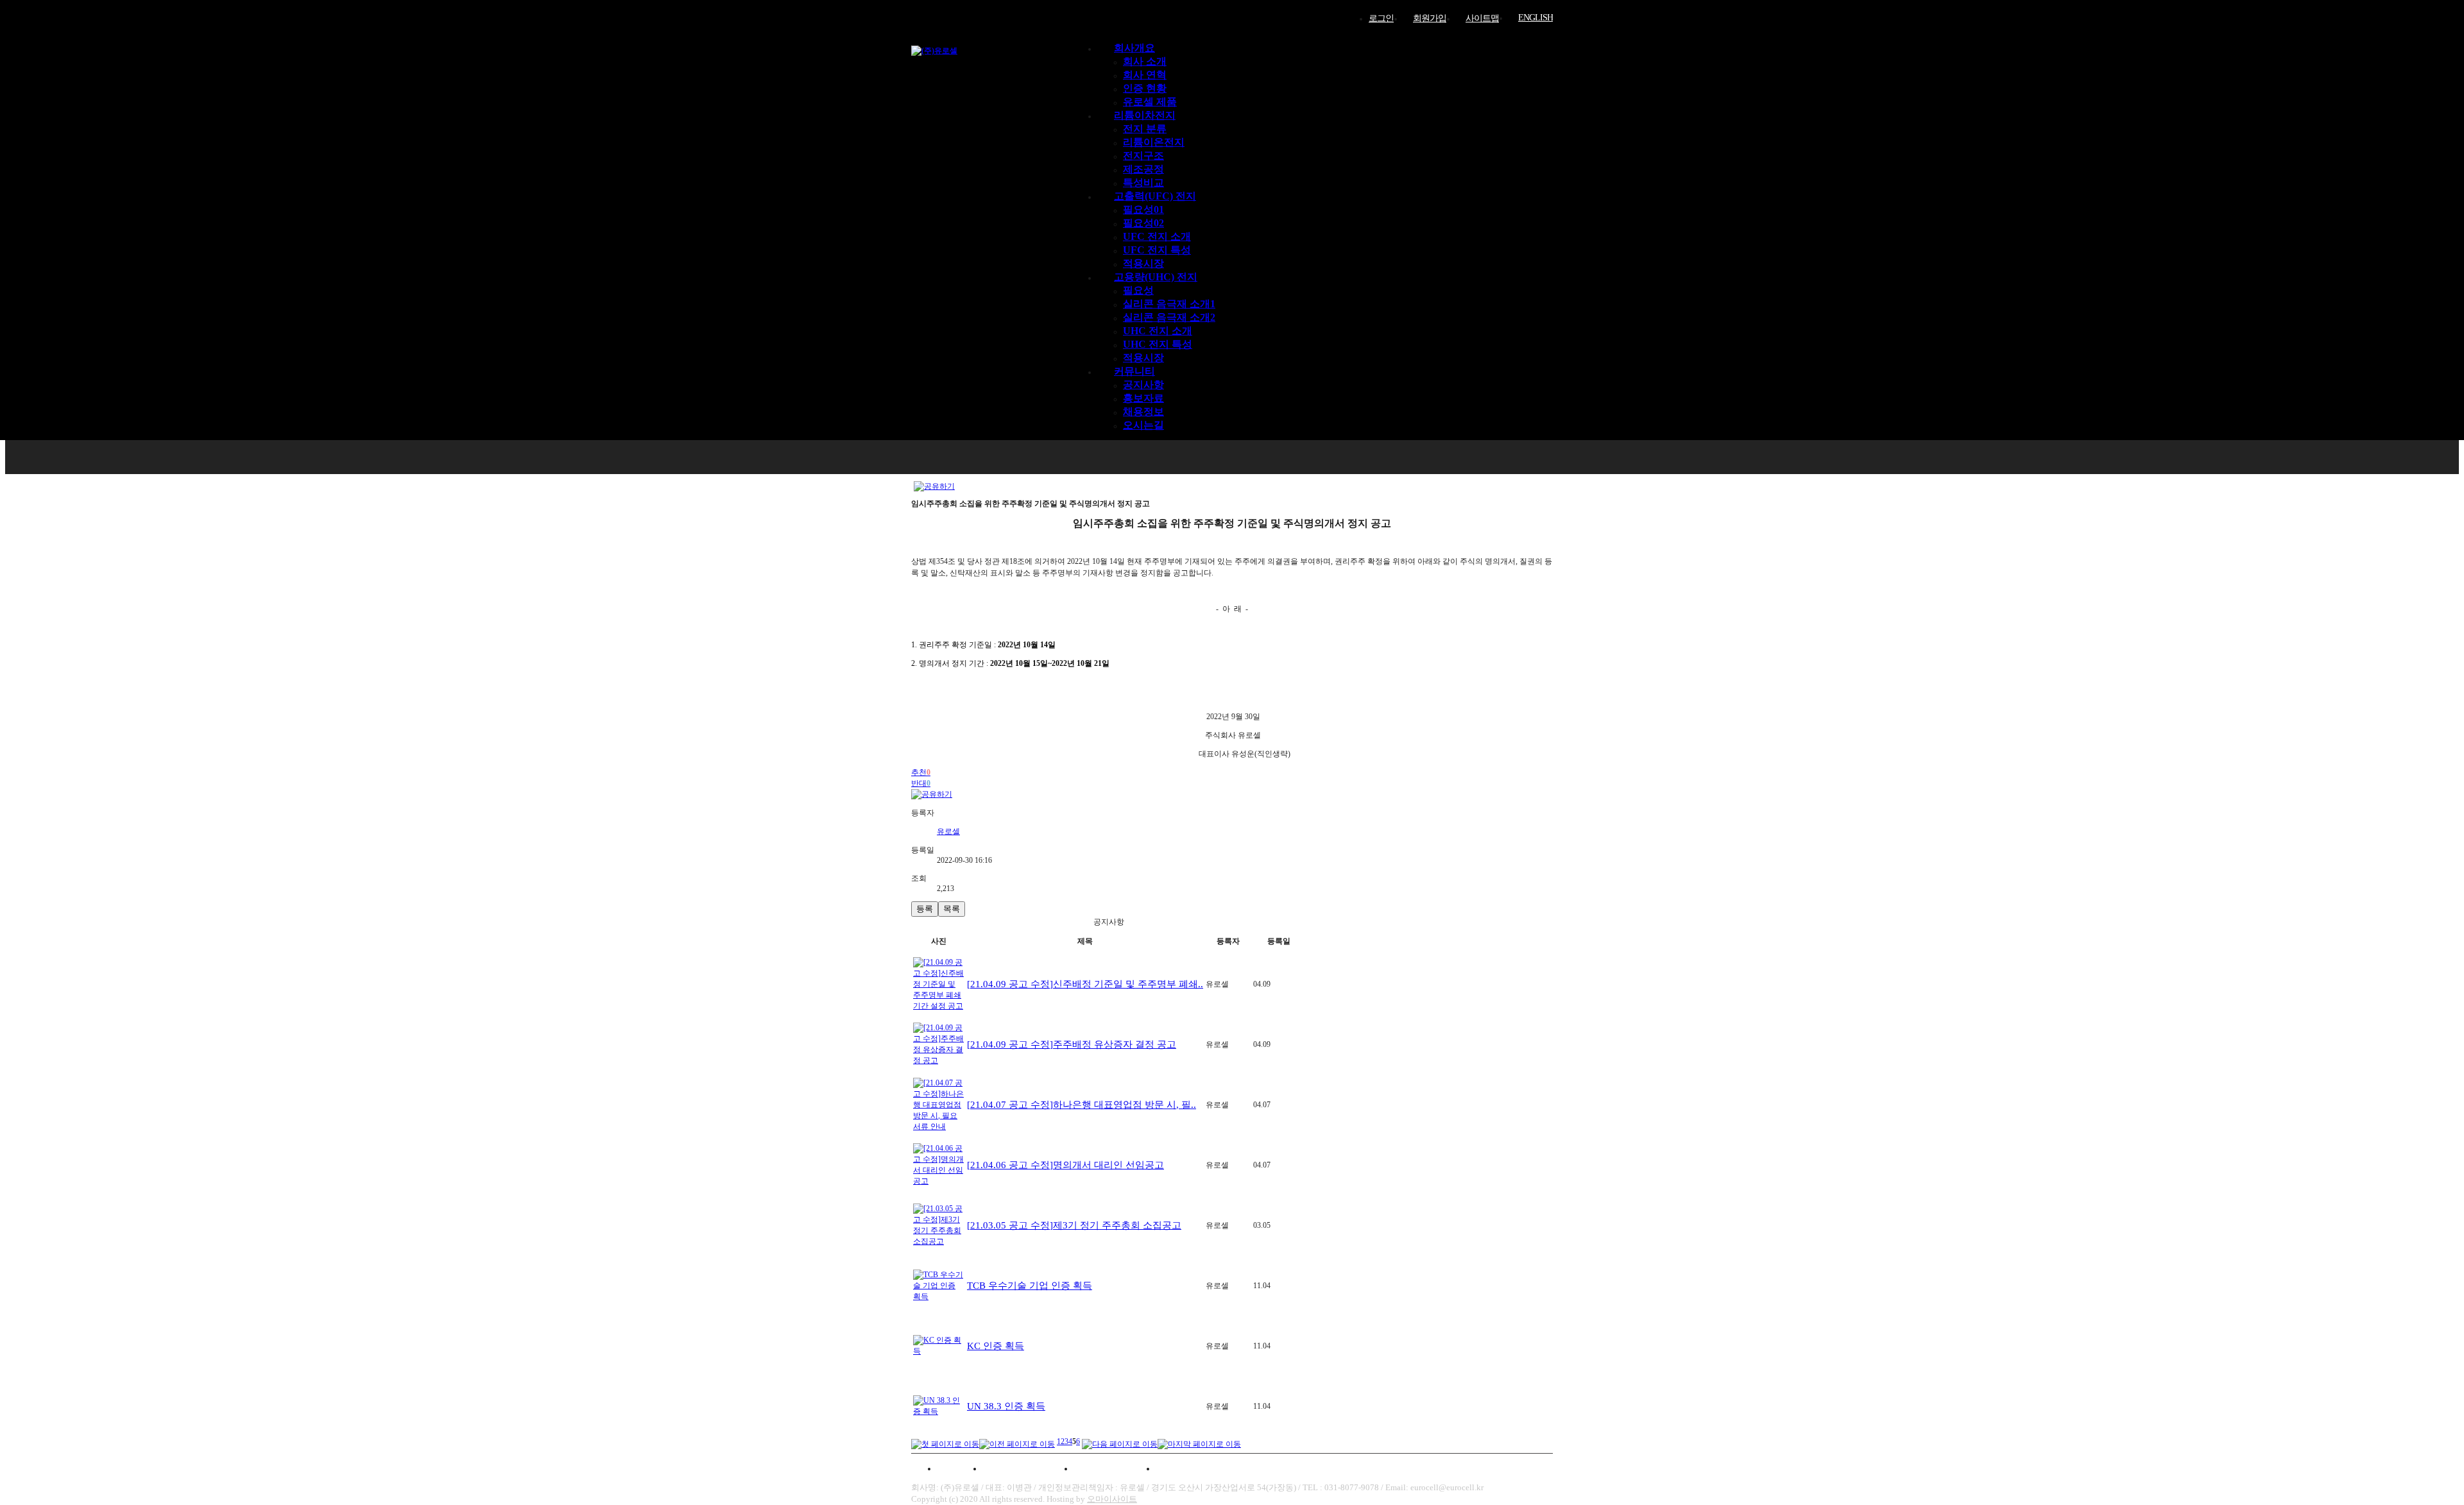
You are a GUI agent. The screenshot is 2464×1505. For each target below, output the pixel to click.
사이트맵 (1482, 18)
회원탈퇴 (1183, 1468)
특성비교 (1143, 183)
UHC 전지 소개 (1158, 331)
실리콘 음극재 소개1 (1169, 304)
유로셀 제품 (1150, 102)
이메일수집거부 (1115, 1468)
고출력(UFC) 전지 (1155, 196)
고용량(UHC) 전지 (1156, 277)
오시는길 (1143, 425)
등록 (925, 909)
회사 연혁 (1145, 75)
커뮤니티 (1134, 371)
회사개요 (1134, 48)
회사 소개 (1145, 61)
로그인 (1381, 18)
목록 (952, 909)
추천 (921, 772)
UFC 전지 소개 (1157, 236)
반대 (921, 783)
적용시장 (1143, 263)
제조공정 (1143, 169)
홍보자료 (1143, 398)
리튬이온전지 (1154, 142)
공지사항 (1143, 385)
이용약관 (955, 1468)
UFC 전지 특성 (1157, 250)
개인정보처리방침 (1028, 1468)
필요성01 (1143, 209)
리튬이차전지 (1145, 115)
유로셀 (948, 831)
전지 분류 (1145, 129)
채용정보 (1143, 412)
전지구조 (1143, 156)
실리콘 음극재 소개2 (1169, 317)
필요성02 (1143, 223)
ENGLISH (1536, 18)
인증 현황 (1145, 88)
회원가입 (1430, 18)
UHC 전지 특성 (1158, 344)
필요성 (1138, 290)
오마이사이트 (1112, 1499)
